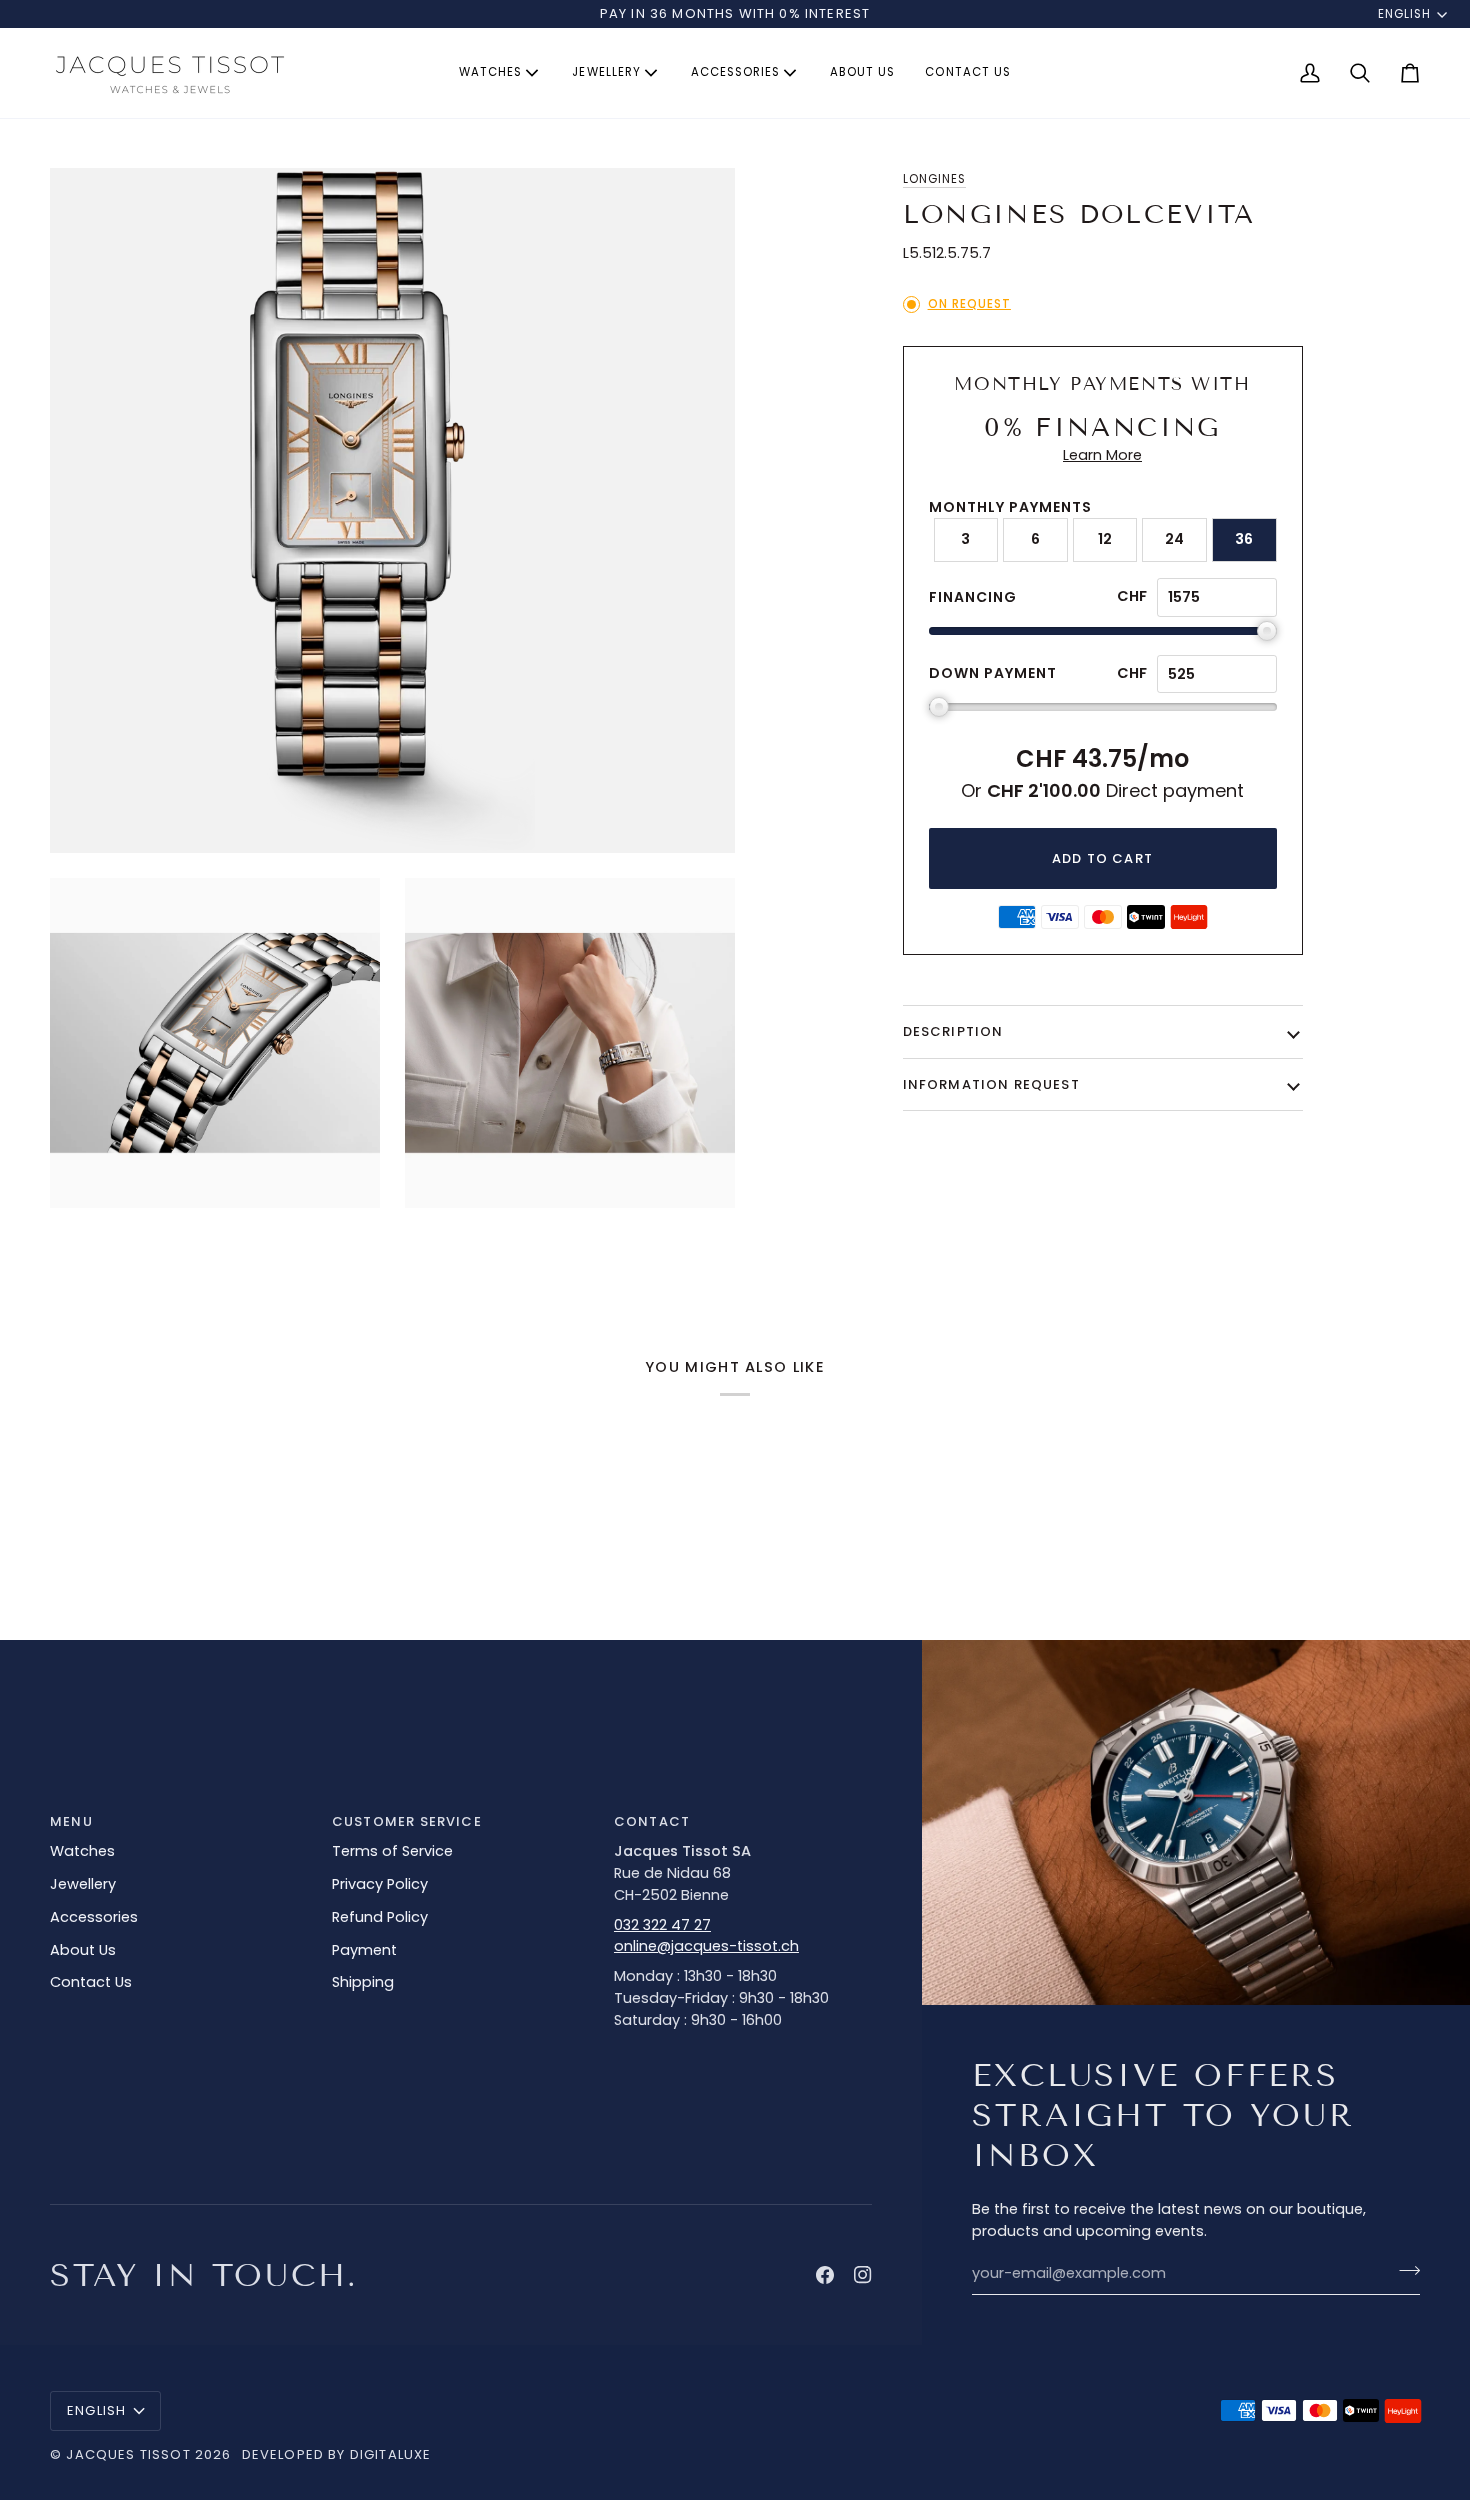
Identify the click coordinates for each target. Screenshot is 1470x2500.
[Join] (1403, 2271)
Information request (991, 1084)
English (1404, 14)
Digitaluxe (391, 2454)
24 (1174, 539)
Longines (934, 179)
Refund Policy (380, 1917)
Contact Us (91, 1982)
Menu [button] (71, 1821)
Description (953, 1031)
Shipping (363, 1982)
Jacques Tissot (128, 2454)
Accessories (94, 1917)
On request (969, 304)
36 (1244, 539)
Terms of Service (392, 1851)
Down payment (993, 673)
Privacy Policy (380, 1884)
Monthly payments (1010, 507)
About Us (83, 1950)
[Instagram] (863, 2275)
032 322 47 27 (662, 1925)
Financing (973, 597)
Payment (364, 1950)
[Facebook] (825, 2275)
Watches (82, 1851)
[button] (500, 73)
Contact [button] (652, 1821)
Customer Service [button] (407, 1821)
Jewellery (83, 1884)
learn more (1102, 455)
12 (1105, 539)
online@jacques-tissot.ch (706, 1946)
